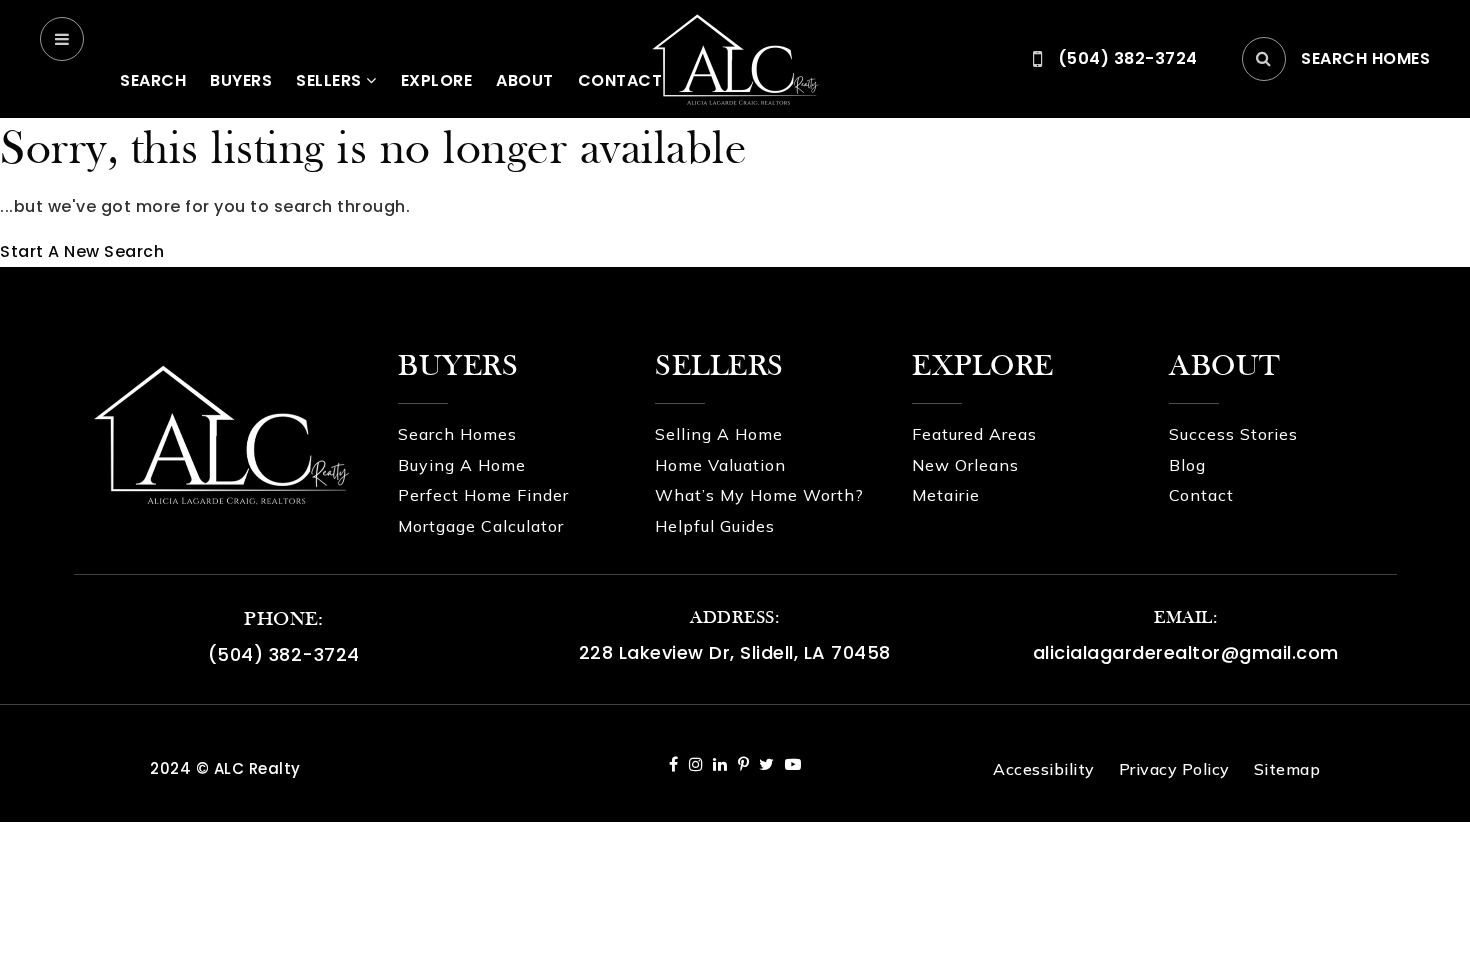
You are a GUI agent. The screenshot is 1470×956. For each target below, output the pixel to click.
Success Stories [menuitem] (1233, 434)
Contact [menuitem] (1201, 495)
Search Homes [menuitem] (457, 434)
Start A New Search (82, 251)
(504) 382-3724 (284, 654)
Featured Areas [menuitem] (974, 434)
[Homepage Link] (735, 57)
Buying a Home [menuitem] (462, 465)
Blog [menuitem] (1187, 465)
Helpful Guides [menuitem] (715, 526)
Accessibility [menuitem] (1044, 769)
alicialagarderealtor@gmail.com (1186, 652)
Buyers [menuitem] (241, 80)
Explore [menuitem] (437, 80)
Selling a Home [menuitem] (719, 434)
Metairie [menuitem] (946, 495)
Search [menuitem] (153, 80)
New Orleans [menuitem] (965, 465)
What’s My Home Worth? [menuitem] (759, 495)
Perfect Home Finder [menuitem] (483, 495)
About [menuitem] (525, 80)
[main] (735, 192)
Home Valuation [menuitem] (720, 465)
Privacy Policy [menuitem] (1174, 769)
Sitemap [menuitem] (1287, 769)
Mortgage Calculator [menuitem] (481, 526)
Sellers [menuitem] (331, 80)
